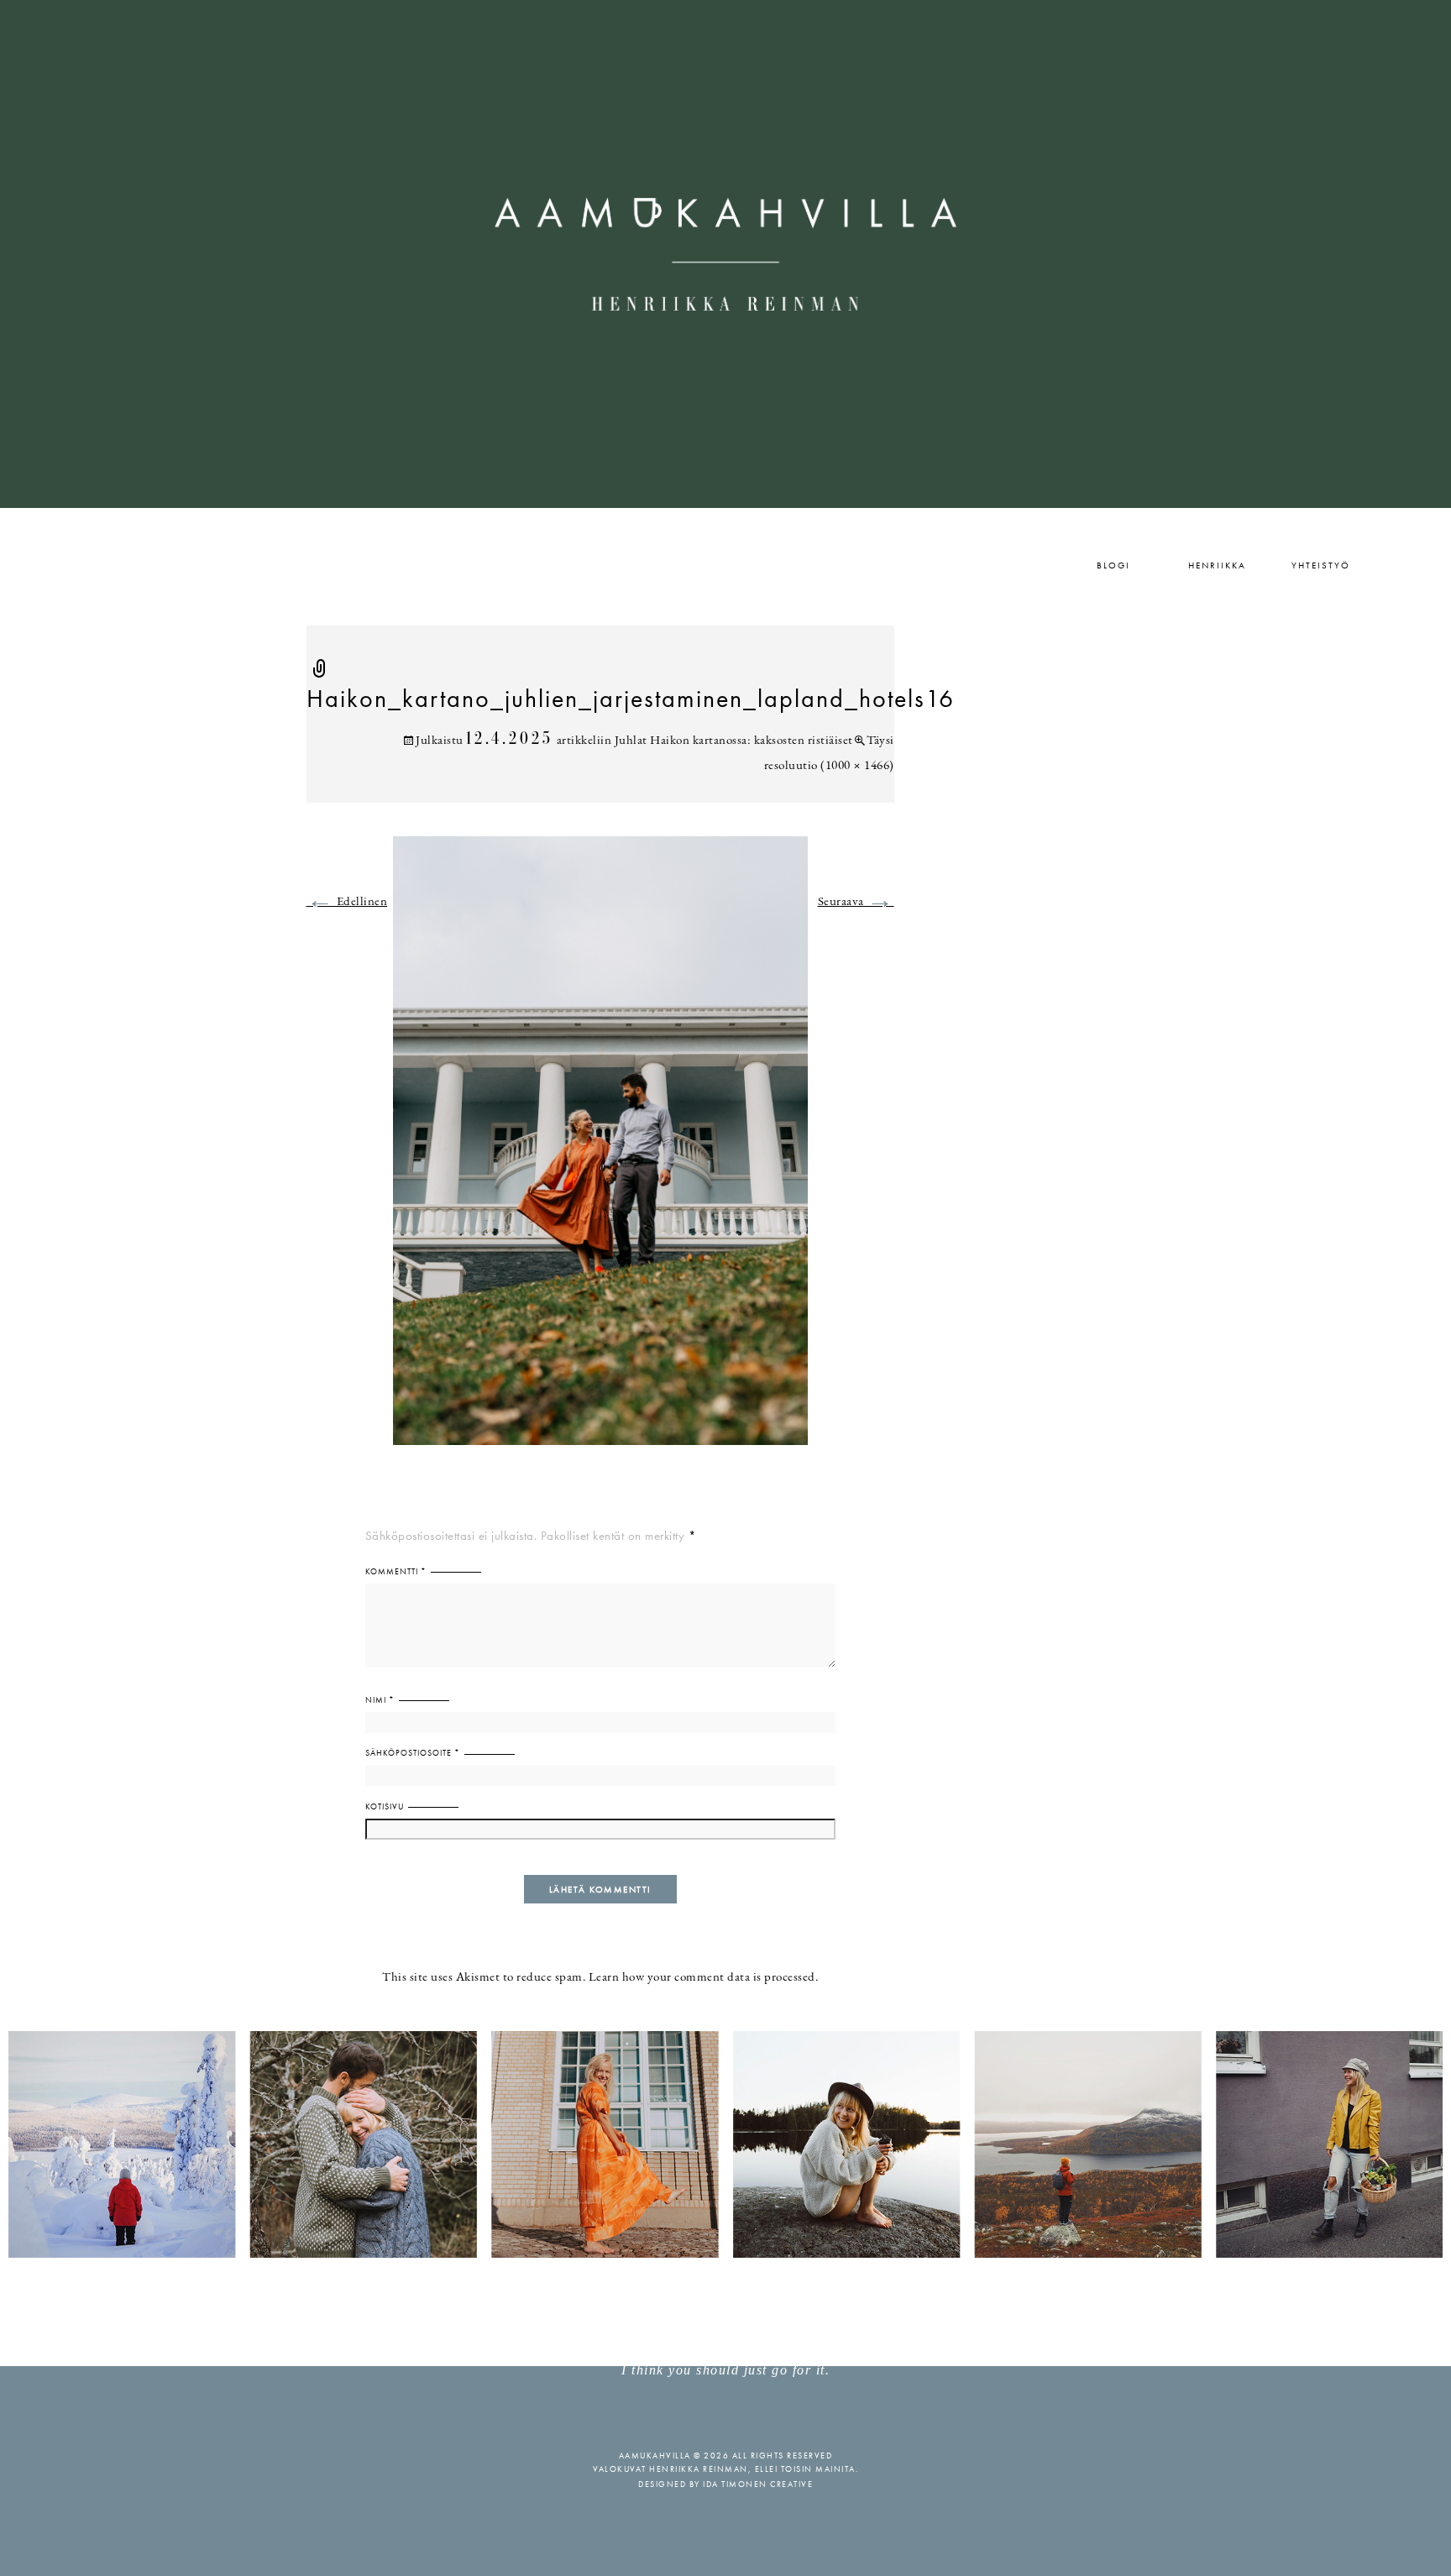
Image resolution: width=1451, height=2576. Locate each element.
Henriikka (1217, 565)
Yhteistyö (1321, 565)
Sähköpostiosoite (413, 1753)
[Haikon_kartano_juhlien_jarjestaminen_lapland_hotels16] (600, 1151)
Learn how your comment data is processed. (704, 1978)
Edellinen (347, 902)
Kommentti (396, 1571)
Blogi (1113, 565)
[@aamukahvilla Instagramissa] (725, 2143)
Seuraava (856, 902)
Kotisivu (385, 1806)
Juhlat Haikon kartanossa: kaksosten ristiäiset (734, 741)
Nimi (380, 1700)
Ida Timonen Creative (758, 2484)
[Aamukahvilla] (725, 254)
